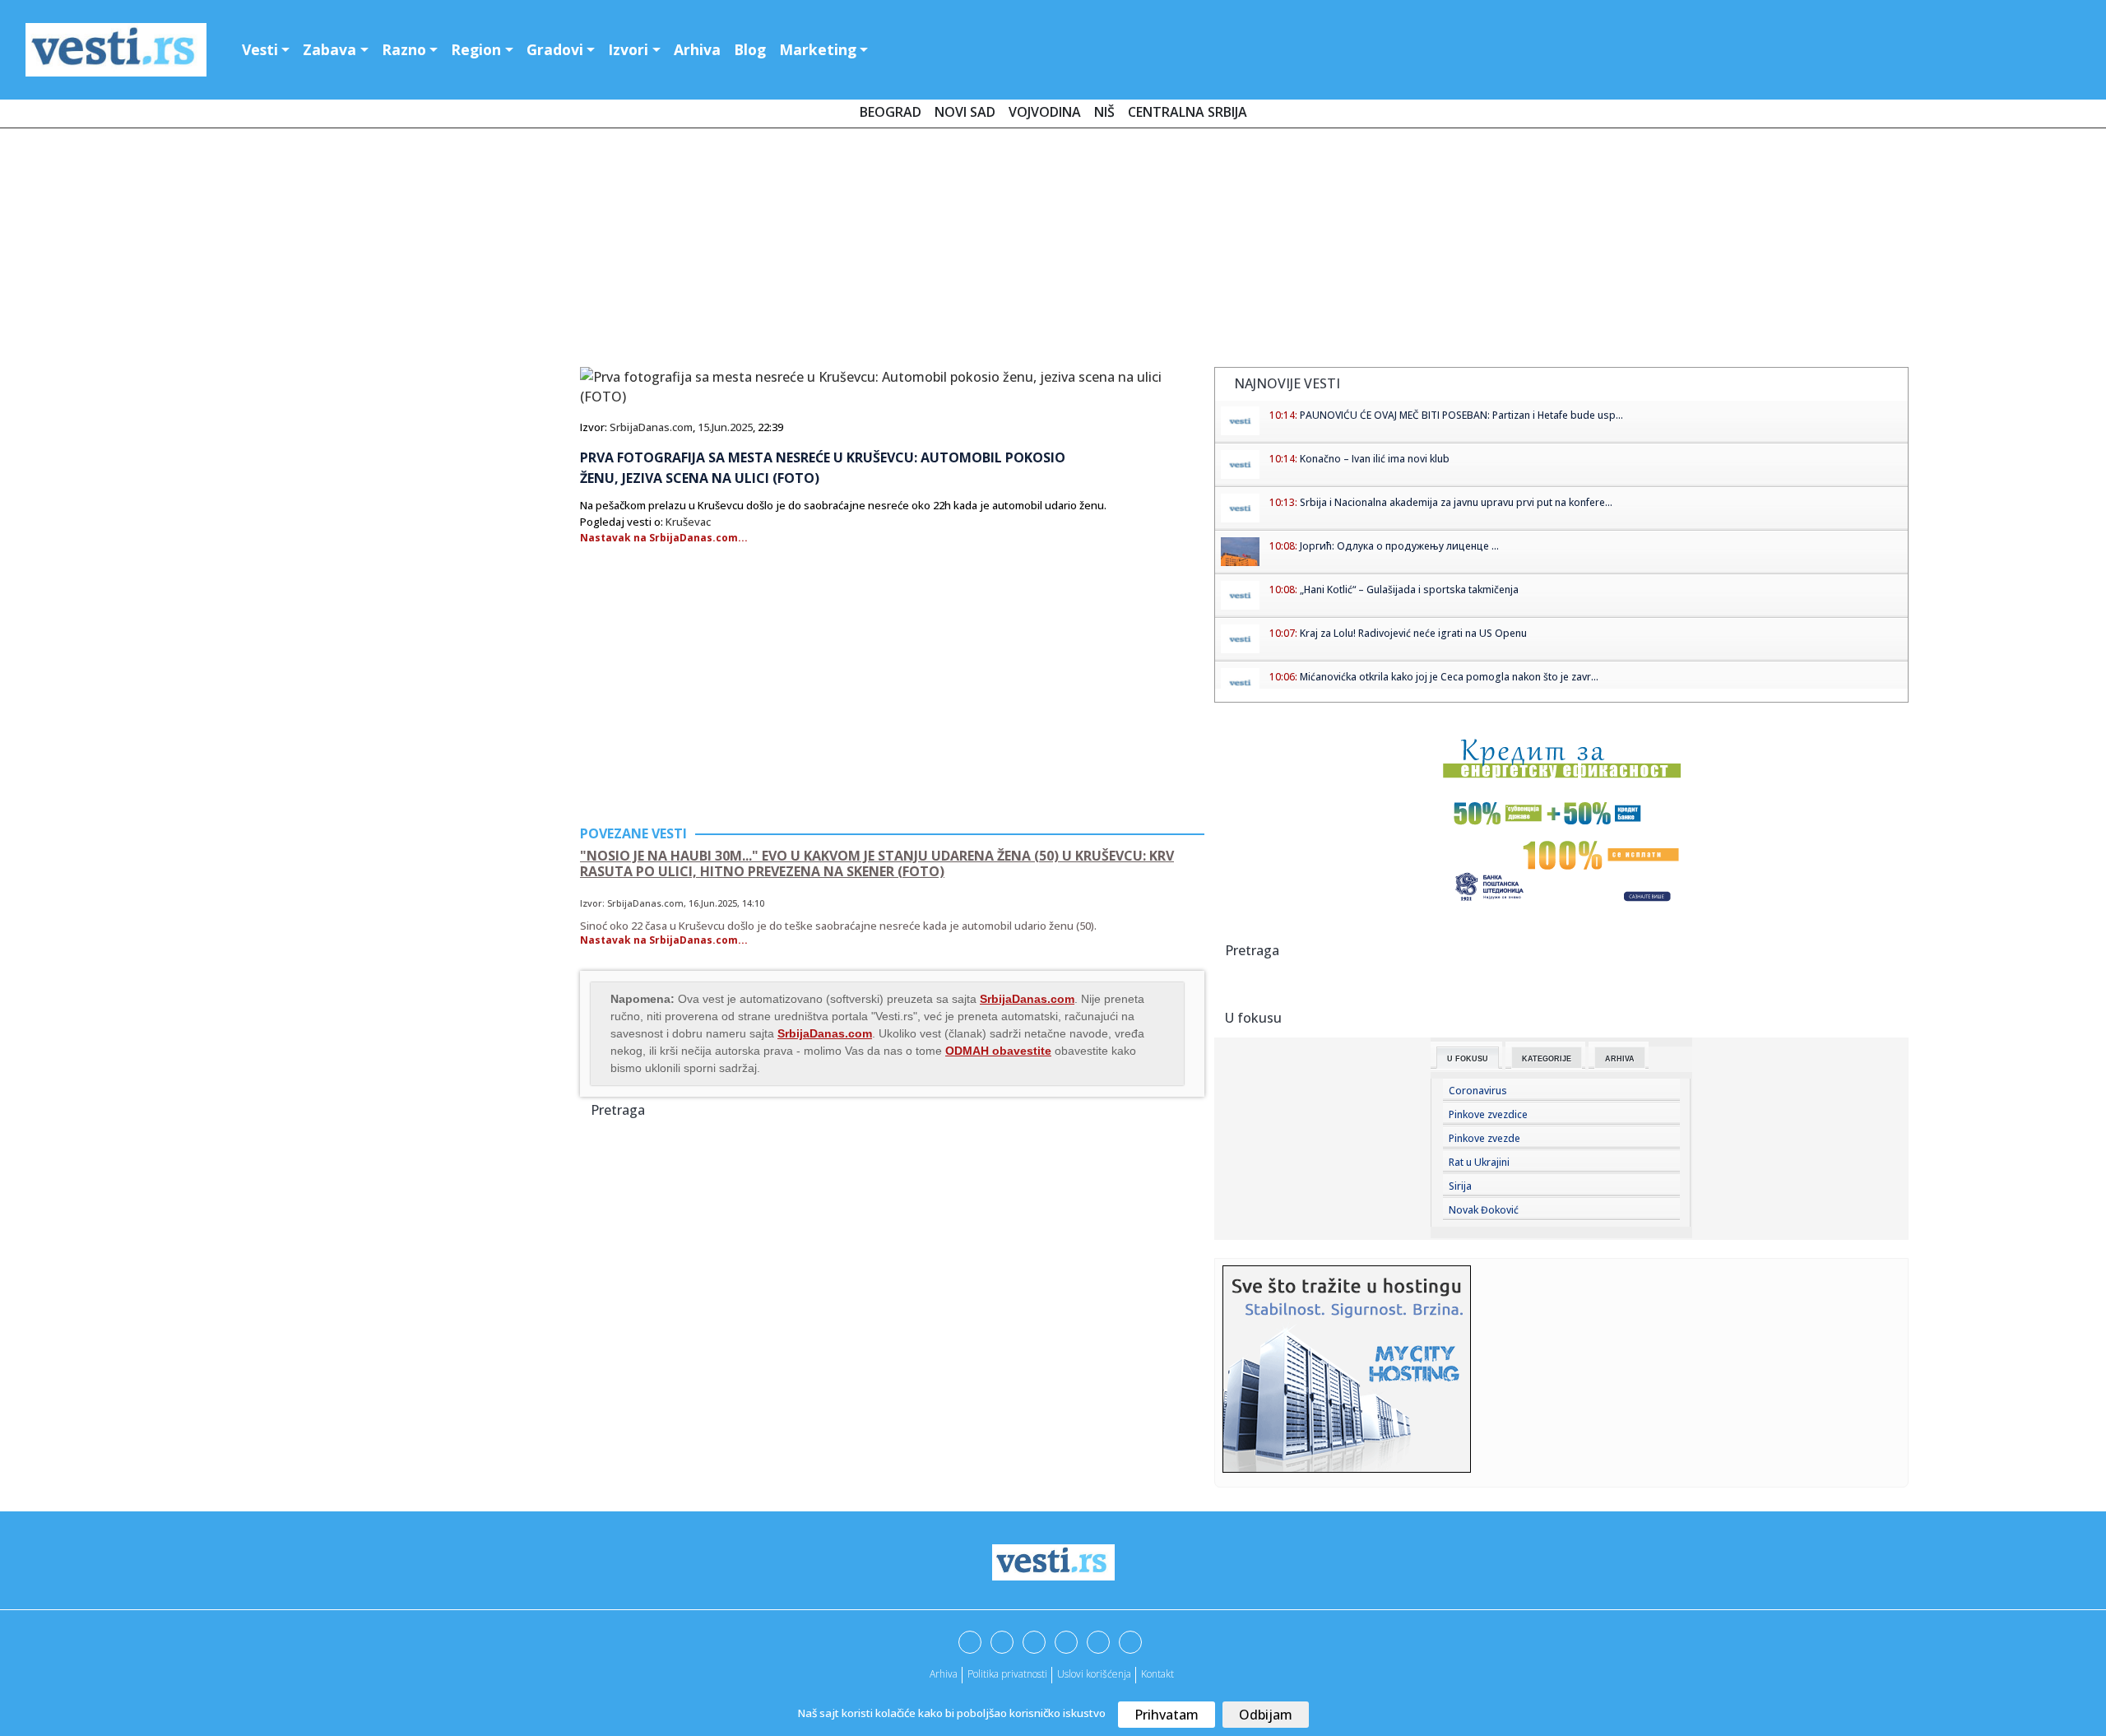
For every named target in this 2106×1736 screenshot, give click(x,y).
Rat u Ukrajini (1479, 1162)
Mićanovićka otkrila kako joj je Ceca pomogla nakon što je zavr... (1449, 677)
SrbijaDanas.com (651, 427)
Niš (1104, 112)
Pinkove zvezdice (1488, 1114)
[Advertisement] (1053, 251)
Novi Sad (965, 112)
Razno (404, 49)
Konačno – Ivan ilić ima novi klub (1375, 459)
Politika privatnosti (1007, 1674)
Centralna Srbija (1188, 112)
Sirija (1460, 1186)
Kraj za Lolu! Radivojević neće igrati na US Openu (1413, 633)
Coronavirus (1478, 1091)
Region (476, 49)
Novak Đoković (1484, 1210)
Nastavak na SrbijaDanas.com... (664, 538)
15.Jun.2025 (725, 427)
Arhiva (697, 49)
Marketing (818, 49)
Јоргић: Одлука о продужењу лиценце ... (1399, 546)
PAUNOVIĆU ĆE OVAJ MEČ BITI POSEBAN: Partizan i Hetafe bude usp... (1461, 415)
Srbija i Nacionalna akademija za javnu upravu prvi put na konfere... (1456, 502)
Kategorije (1547, 1059)
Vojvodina (1045, 112)
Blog (750, 49)
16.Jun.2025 (713, 903)
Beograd (891, 112)
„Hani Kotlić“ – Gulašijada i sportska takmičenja (1409, 589)
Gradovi (555, 49)
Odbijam (1266, 1715)
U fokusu (1468, 1059)
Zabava (329, 49)
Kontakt (1157, 1674)
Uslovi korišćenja (1094, 1674)
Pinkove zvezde (1484, 1138)
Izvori (628, 49)
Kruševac (688, 522)
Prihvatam (1167, 1715)
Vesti (260, 49)
